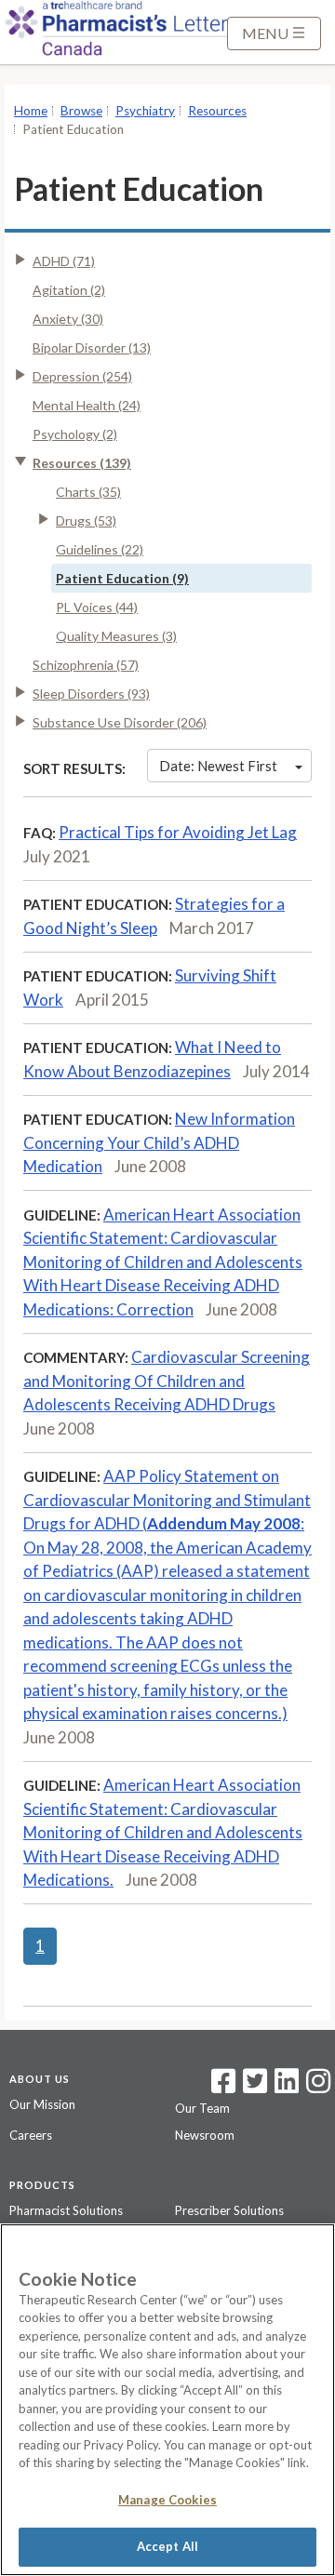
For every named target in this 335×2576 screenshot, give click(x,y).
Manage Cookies (167, 2500)
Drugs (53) (86, 521)
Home (31, 111)
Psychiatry (145, 111)
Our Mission (42, 2104)
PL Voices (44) (97, 607)
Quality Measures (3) (116, 636)
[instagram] (318, 2087)
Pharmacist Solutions (66, 2210)
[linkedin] (287, 2087)
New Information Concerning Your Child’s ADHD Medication (159, 1142)
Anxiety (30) (68, 319)
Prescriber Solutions (229, 2210)
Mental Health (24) (87, 405)
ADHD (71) (64, 261)
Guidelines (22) (100, 549)
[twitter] (253, 2087)
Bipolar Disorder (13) (92, 347)
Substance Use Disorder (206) (120, 722)
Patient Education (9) (122, 578)
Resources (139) (82, 463)
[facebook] (223, 2087)
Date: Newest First (218, 766)
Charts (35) (88, 492)
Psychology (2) (75, 434)
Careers (31, 2135)
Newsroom (205, 2135)
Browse (81, 111)
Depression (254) (82, 376)
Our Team (202, 2108)
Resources (217, 111)
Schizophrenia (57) (86, 665)
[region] (167, 2400)
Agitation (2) (69, 290)
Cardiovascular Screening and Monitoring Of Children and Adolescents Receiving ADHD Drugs (167, 1381)
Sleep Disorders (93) (91, 694)
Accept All (167, 2546)
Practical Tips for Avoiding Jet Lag (178, 832)
